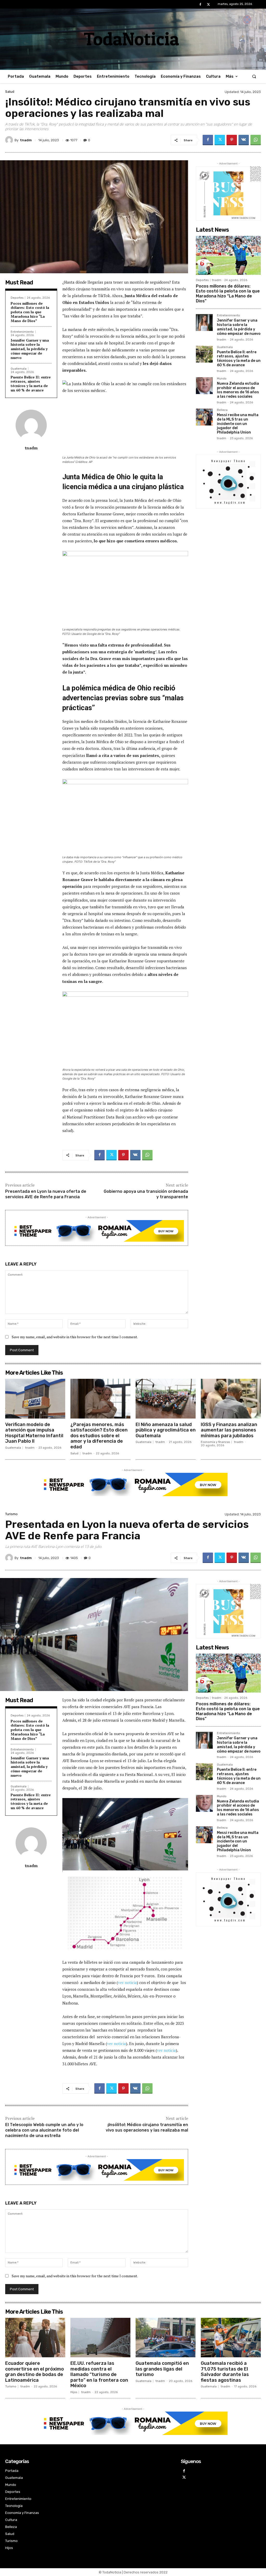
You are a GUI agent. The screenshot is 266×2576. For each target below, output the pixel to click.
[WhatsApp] (256, 140)
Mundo (222, 379)
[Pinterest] (232, 140)
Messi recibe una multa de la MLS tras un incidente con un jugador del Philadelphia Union (238, 424)
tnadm (26, 140)
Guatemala (19, 369)
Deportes (17, 298)
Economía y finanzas (215, 1442)
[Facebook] (200, 5)
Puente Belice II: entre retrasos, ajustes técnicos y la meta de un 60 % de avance (31, 384)
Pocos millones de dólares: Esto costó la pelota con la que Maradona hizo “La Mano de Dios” (30, 312)
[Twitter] (208, 5)
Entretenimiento (22, 332)
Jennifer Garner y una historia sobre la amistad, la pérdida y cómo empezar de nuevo (30, 349)
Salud (10, 92)
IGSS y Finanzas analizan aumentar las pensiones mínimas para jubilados (229, 1430)
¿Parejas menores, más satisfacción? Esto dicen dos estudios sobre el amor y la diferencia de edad (99, 1436)
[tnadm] (10, 140)
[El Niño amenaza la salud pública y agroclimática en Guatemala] (166, 1399)
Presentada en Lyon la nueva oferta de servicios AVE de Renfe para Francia (46, 1194)
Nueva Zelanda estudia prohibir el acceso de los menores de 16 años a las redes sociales (238, 390)
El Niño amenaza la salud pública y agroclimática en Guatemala (166, 1430)
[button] (254, 76)
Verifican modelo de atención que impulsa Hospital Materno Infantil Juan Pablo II (34, 1433)
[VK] (244, 140)
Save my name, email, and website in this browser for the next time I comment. (75, 1337)
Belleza (222, 410)
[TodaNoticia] (133, 39)
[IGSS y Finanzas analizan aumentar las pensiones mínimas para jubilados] (231, 1399)
